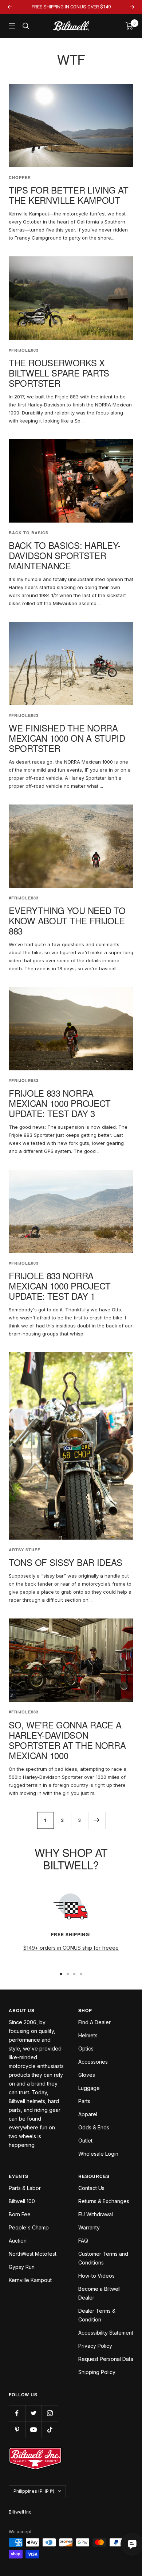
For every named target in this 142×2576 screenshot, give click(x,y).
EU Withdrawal (96, 2214)
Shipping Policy (97, 2372)
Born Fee (20, 2214)
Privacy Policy (95, 2346)
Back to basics (29, 533)
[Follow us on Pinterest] (17, 2430)
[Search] (26, 26)
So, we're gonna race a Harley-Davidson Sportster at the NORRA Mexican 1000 (67, 1740)
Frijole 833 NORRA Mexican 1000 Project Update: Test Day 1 (60, 1286)
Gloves (87, 2075)
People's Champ (29, 2227)
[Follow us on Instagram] (50, 2413)
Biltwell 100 (22, 2201)
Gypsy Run (22, 2267)
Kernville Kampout (30, 2280)
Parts (84, 2101)
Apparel (88, 2114)
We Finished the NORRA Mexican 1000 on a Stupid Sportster (67, 738)
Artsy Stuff (25, 1550)
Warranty (89, 2227)
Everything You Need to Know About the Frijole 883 (67, 920)
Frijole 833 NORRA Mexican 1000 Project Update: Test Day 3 (60, 1103)
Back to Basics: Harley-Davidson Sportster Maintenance (65, 555)
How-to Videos (96, 2276)
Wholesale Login (98, 2154)
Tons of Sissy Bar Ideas (66, 1562)
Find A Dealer (94, 2022)
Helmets (88, 2035)
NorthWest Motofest (33, 2254)
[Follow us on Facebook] (17, 2413)
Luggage (89, 2088)
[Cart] (129, 26)
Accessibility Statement (106, 2333)
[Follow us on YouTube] (33, 2430)
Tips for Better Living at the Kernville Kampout (69, 195)
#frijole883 (24, 350)
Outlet (85, 2141)
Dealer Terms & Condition (97, 2315)
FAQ (83, 2241)
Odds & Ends (94, 2127)
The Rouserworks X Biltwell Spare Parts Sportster (59, 373)
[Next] (97, 1820)
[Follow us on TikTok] (50, 2430)
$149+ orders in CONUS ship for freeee (71, 1948)
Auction (18, 2241)
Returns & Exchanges (104, 2201)
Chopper (20, 177)
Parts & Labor (25, 2188)
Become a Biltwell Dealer (99, 2293)
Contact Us (91, 2188)
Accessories (93, 2062)
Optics (86, 2048)
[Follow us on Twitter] (33, 2413)
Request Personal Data (106, 2359)
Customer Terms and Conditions (103, 2258)
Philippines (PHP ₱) (34, 2491)
